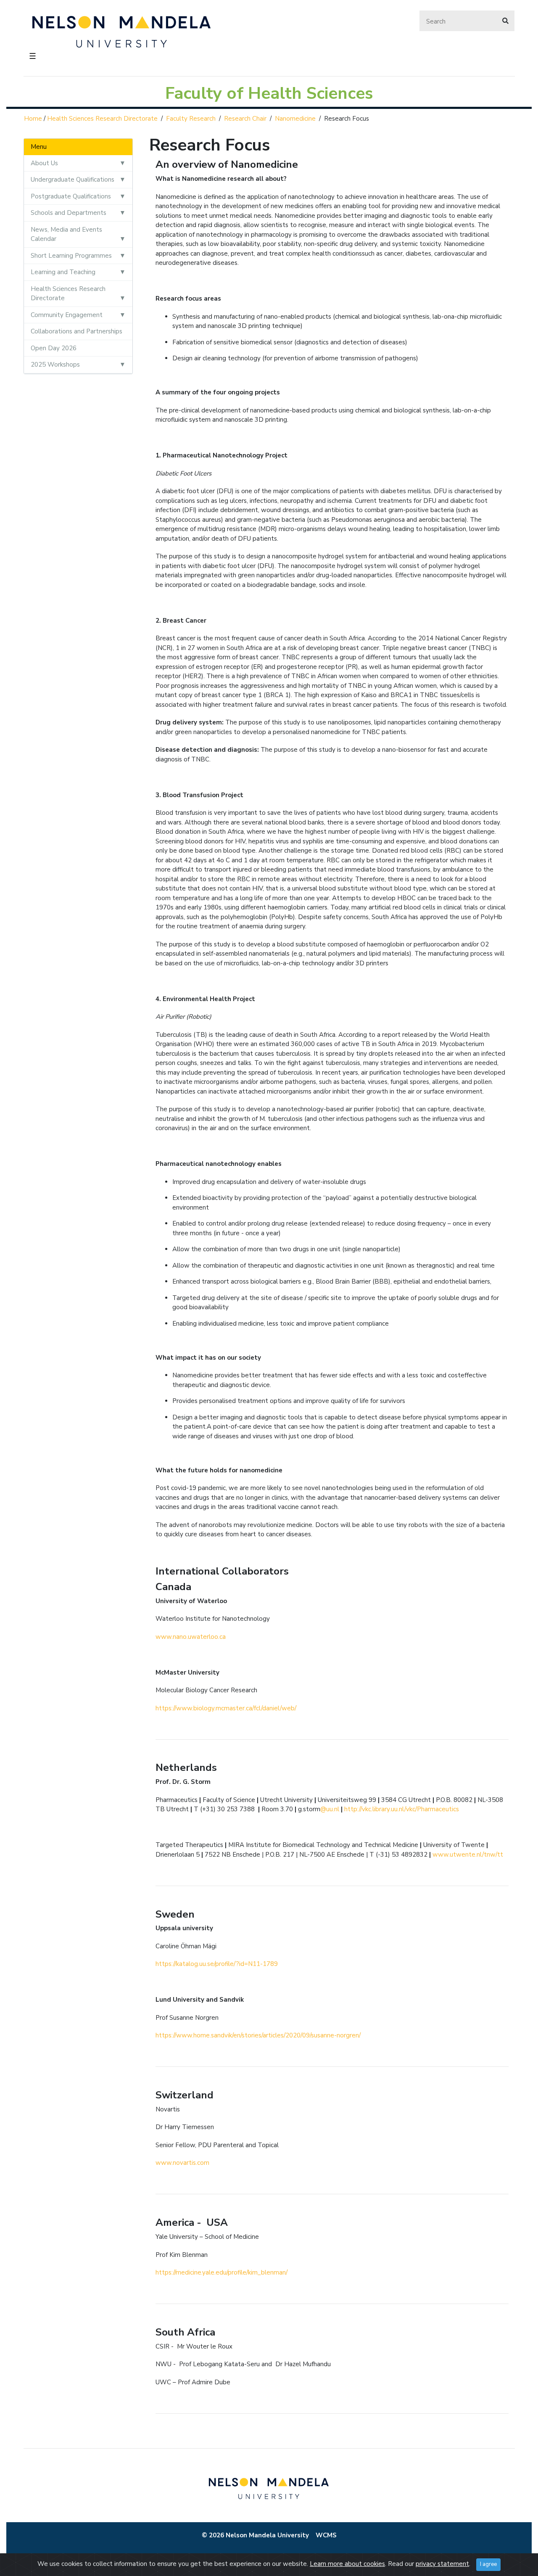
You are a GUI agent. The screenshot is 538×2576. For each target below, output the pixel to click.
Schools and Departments (69, 213)
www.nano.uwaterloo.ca (191, 1637)
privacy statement (442, 2564)
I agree (488, 2564)
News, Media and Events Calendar (66, 234)
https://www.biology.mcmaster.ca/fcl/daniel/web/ (226, 1708)
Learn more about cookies (347, 2564)
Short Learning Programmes (71, 256)
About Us (44, 163)
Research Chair (245, 119)
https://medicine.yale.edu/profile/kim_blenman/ (222, 2272)
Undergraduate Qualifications (73, 180)
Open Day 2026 (54, 348)
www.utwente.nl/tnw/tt (468, 1855)
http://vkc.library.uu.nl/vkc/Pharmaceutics (402, 1809)
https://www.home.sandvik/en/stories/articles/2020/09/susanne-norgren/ (258, 2035)
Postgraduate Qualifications (71, 196)
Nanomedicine (295, 119)
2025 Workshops (55, 365)
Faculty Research (191, 119)
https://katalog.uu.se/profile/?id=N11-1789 (217, 1964)
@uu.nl (330, 1809)
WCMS (326, 2535)
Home (33, 119)
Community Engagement (67, 315)
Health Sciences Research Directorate (102, 119)
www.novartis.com (182, 2163)
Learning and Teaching (63, 272)
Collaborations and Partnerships (76, 331)
